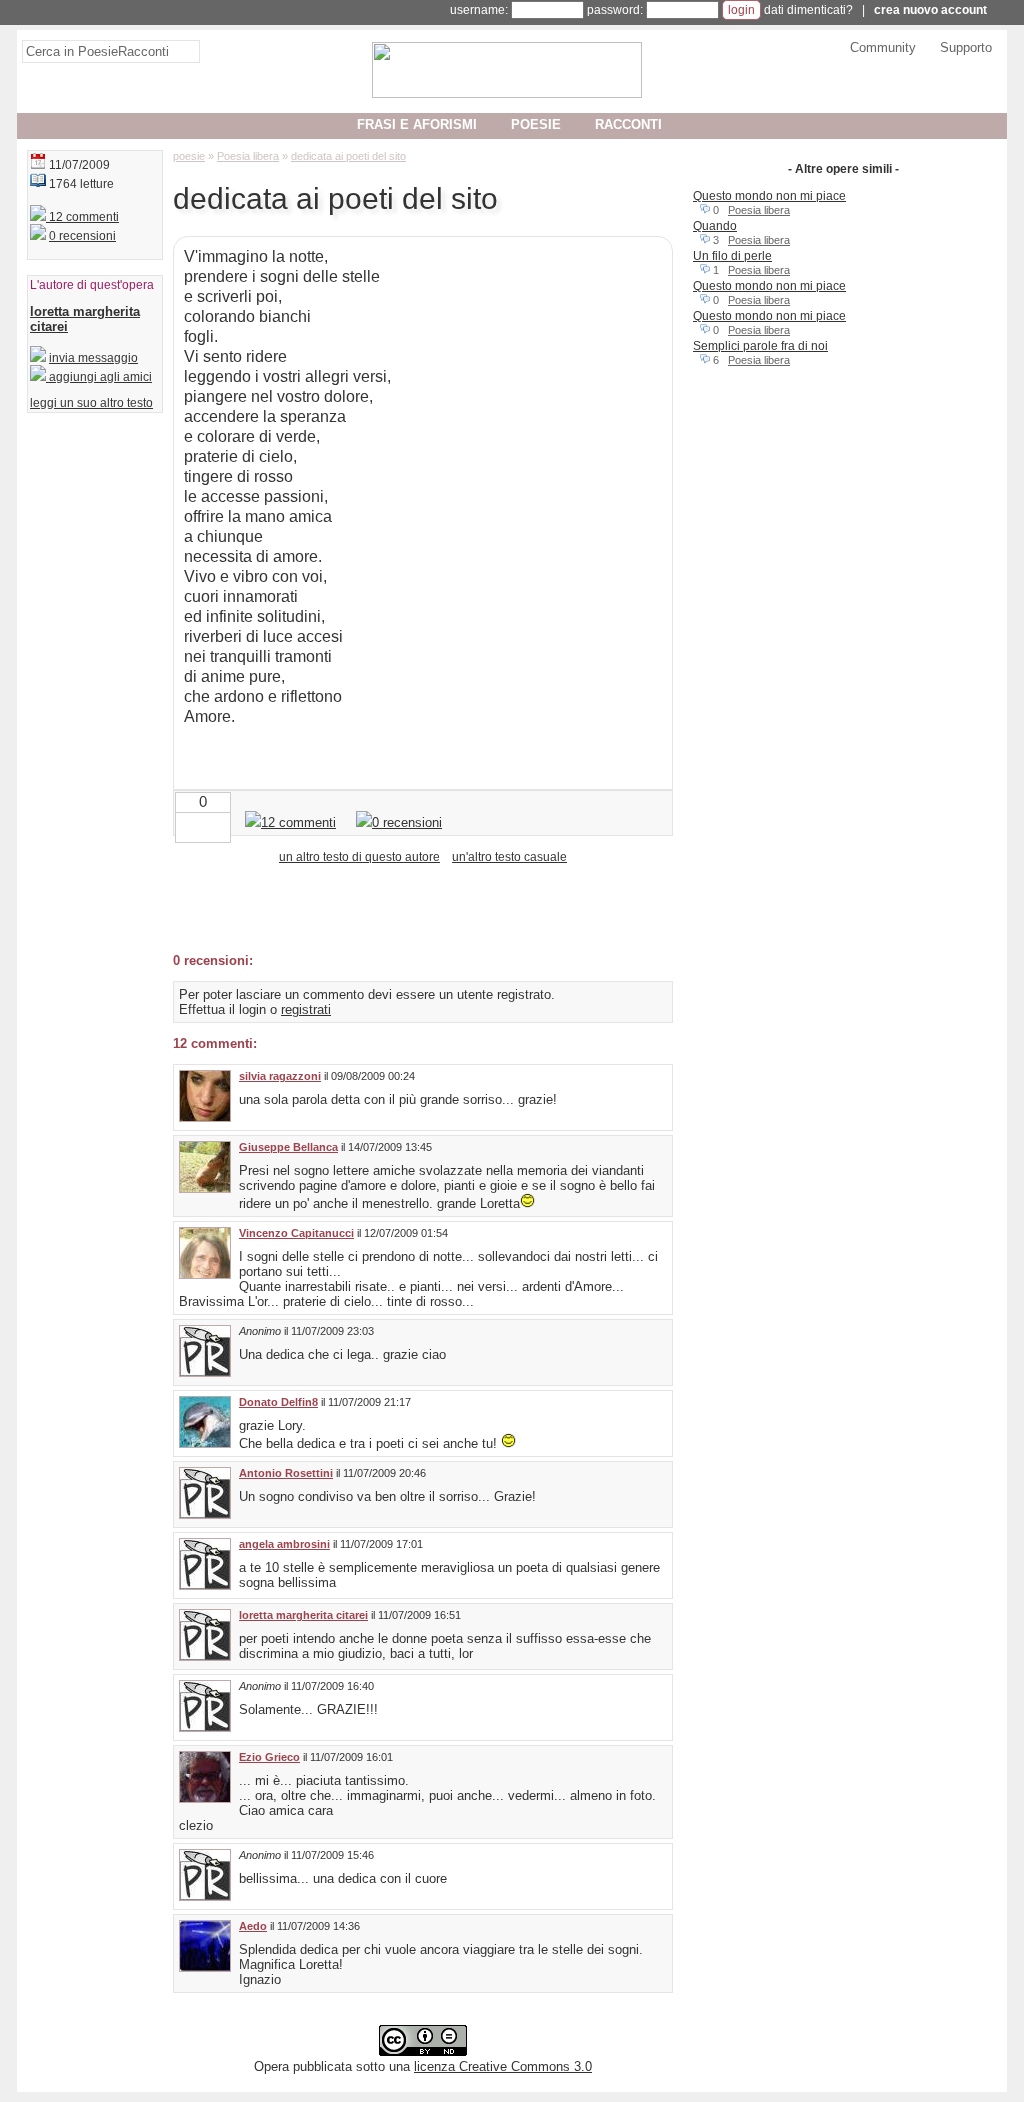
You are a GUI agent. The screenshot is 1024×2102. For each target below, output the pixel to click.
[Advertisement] (407, 907)
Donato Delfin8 (278, 1402)
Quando (715, 226)
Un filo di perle (732, 256)
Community (883, 47)
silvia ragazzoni (280, 1076)
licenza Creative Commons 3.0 (503, 2066)
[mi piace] (219, 825)
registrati (306, 1009)
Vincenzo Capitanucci (296, 1233)
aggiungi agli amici (99, 377)
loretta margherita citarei (303, 1615)
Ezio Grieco (269, 1757)
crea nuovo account (930, 10)
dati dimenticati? (808, 10)
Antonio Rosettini (286, 1473)
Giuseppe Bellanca (288, 1147)
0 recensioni (82, 236)
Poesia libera (759, 210)
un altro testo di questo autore (359, 857)
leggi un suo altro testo (91, 403)
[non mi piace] (187, 825)
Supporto (966, 47)
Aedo (253, 1926)
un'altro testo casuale (509, 857)
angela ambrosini (284, 1544)
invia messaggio (93, 358)
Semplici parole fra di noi (760, 346)
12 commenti (82, 217)
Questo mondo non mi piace (769, 196)
